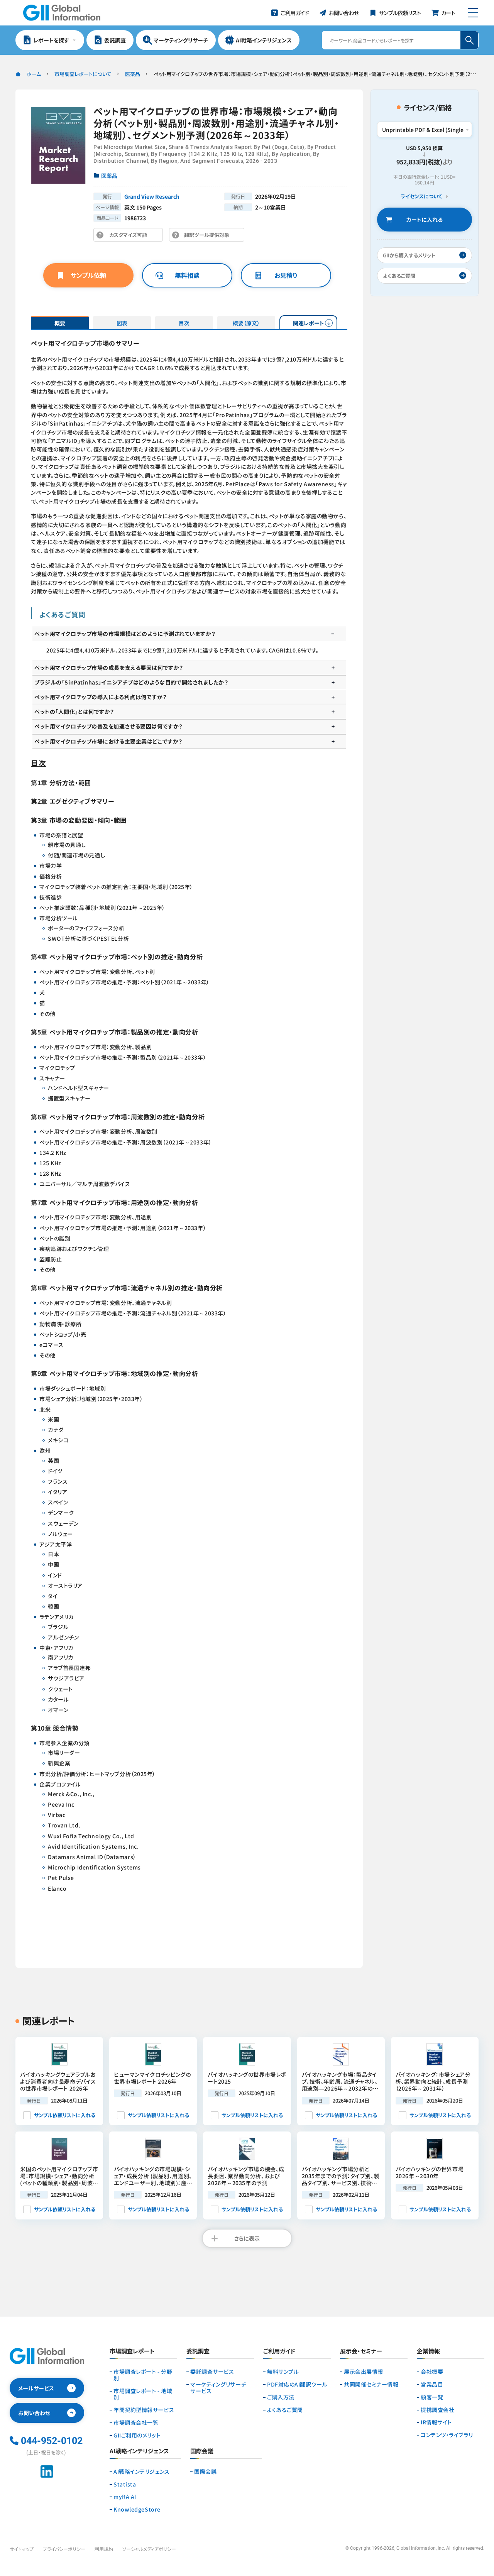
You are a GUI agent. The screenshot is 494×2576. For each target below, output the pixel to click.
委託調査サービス (212, 2372)
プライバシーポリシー (64, 2549)
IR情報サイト (436, 2422)
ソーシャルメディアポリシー (149, 2549)
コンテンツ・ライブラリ (447, 2435)
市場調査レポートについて (83, 74)
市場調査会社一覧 (136, 2423)
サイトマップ (22, 2549)
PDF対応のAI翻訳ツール (297, 2384)
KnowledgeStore (137, 2509)
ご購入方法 (281, 2397)
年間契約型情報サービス (144, 2410)
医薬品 (133, 74)
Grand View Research (152, 196)
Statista (125, 2484)
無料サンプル (283, 2372)
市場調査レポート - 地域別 (143, 2394)
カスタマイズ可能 (130, 236)
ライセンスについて (421, 197)
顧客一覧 (432, 2397)
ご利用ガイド (279, 2351)
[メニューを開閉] (473, 13)
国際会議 (205, 2472)
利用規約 (104, 2549)
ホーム (34, 74)
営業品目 (432, 2384)
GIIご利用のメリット (137, 2435)
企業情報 (428, 2351)
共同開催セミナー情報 (371, 2384)
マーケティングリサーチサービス (218, 2388)
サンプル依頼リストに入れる (65, 2115)
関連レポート (309, 323)
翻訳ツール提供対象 (209, 236)
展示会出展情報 (364, 2372)
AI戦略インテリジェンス (142, 2472)
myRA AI (125, 2497)
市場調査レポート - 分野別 (143, 2375)
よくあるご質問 (285, 2410)
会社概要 (432, 2372)
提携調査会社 (437, 2410)
